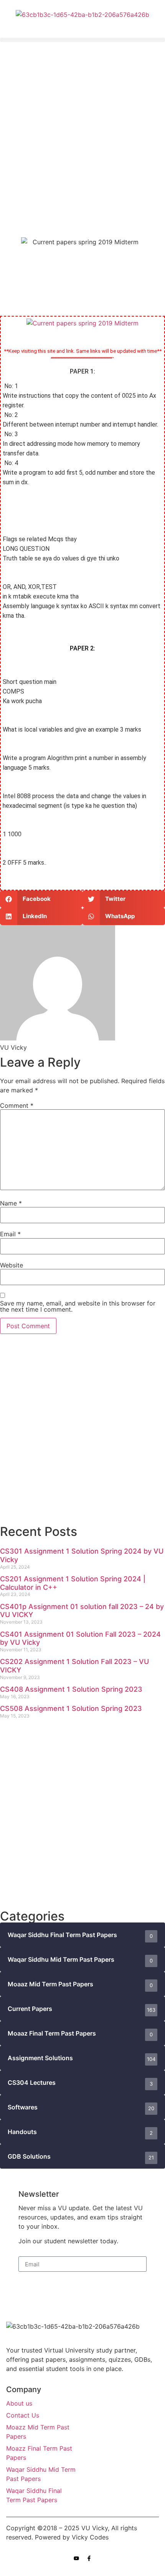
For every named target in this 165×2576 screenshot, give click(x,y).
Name (11, 1203)
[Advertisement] (82, 134)
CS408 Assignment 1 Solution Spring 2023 (71, 1689)
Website (12, 1265)
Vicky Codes (90, 2537)
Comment (17, 1105)
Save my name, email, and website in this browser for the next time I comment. (78, 1306)
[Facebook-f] (89, 2558)
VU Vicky (95, 2528)
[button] (82, 40)
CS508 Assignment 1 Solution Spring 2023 (71, 1708)
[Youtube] (76, 2558)
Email (10, 1234)
